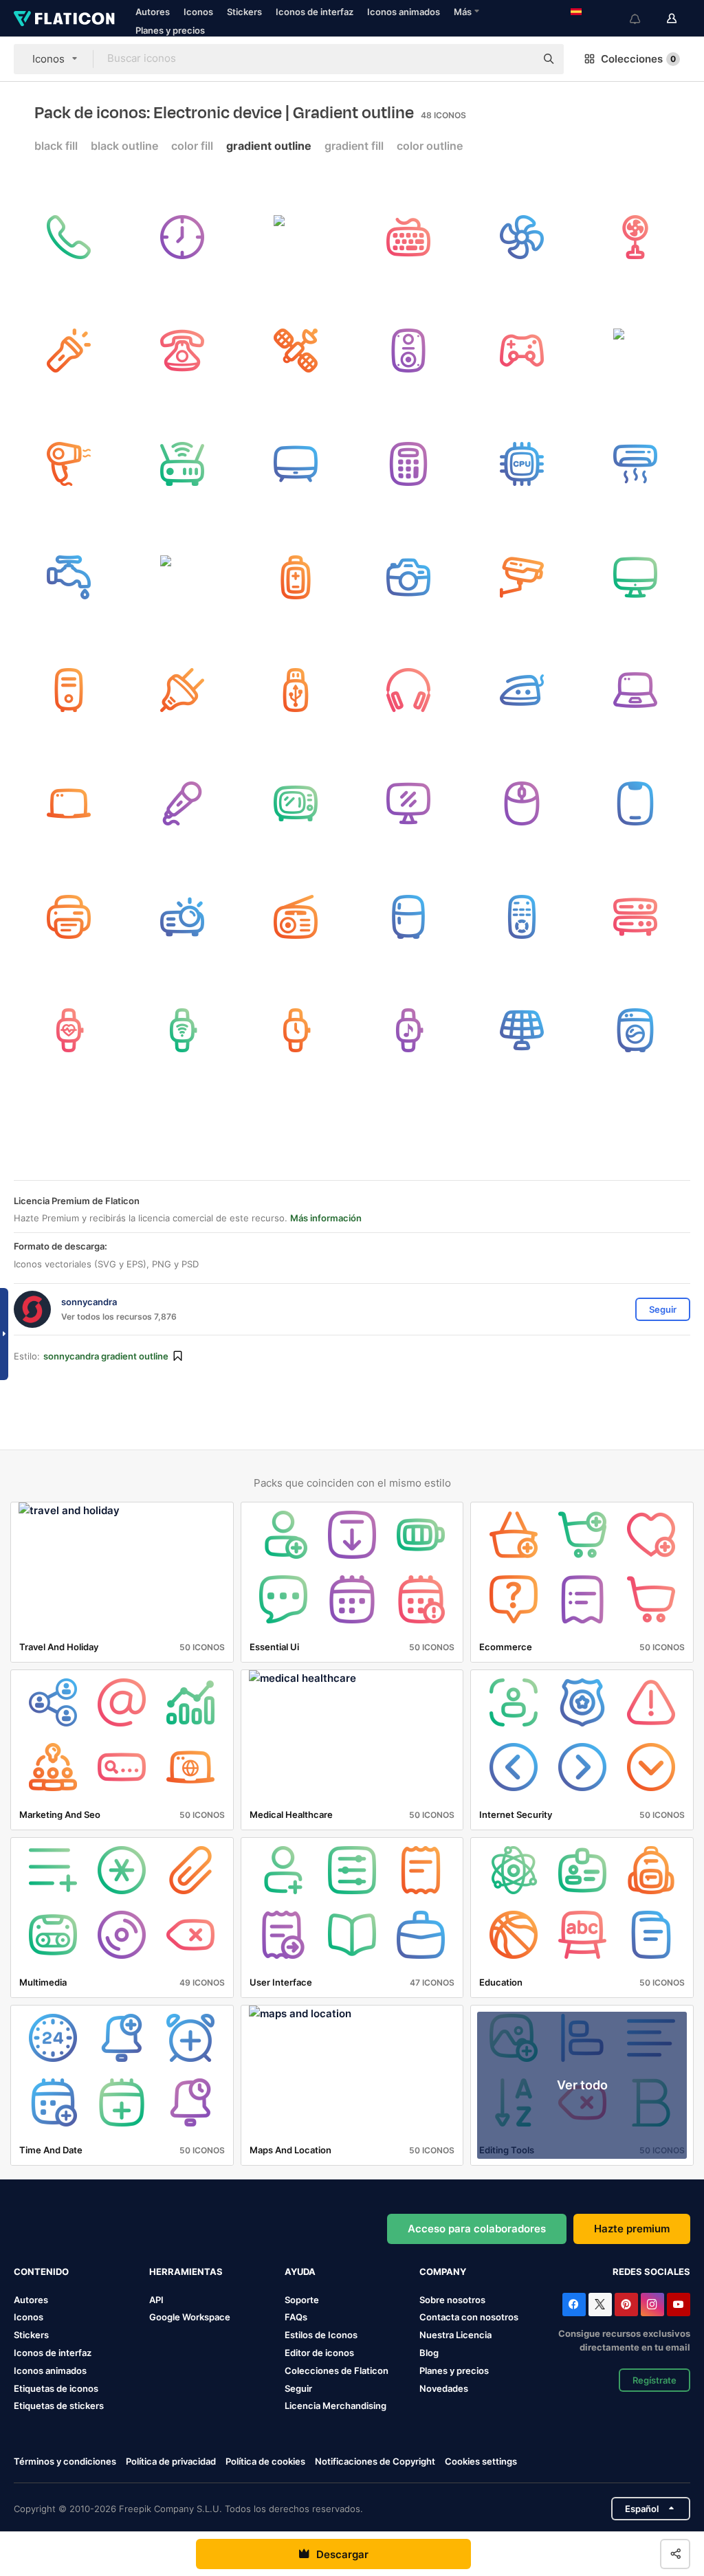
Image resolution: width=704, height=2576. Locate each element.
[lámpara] (635, 351)
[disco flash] (296, 691)
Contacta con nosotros (469, 2317)
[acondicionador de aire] (635, 464)
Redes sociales (651, 2272)
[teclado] (409, 237)
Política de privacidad (171, 2461)
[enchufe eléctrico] (182, 691)
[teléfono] (182, 351)
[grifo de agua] (69, 577)
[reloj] (182, 237)
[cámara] (409, 577)
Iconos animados (404, 12)
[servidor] (635, 917)
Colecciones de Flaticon (337, 2370)
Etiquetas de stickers (59, 2406)
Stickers (244, 12)
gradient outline (269, 146)
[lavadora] (635, 1030)
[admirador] (522, 237)
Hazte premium (632, 2229)
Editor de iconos (319, 2353)
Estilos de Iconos (321, 2335)
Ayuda (300, 2272)
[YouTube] (679, 2305)
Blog (429, 2353)
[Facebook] (574, 2305)
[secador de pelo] (69, 464)
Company (443, 2272)
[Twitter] (600, 2305)
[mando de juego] (522, 351)
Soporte (302, 2300)
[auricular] (409, 691)
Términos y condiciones (65, 2461)
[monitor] (409, 803)
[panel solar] (522, 1030)
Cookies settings (481, 2462)
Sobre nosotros (452, 2300)
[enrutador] (182, 464)
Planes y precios (170, 30)
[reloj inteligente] (69, 1030)
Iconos (198, 12)
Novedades (444, 2388)
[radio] (296, 917)
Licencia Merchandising (335, 2406)
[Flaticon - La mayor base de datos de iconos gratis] (64, 19)
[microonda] (296, 803)
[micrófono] (182, 803)
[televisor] (296, 464)
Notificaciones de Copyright (375, 2461)
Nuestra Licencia (455, 2335)
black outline (124, 146)
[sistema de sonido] (409, 351)
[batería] (182, 577)
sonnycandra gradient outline (106, 1356)
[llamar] (69, 237)
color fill (192, 146)
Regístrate (654, 2380)
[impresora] (69, 917)
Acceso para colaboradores (477, 2229)
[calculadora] (409, 464)
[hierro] (522, 691)
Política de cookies (265, 2461)
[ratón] (522, 803)
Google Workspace (190, 2317)
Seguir (298, 2388)
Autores (153, 12)
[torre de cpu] (69, 691)
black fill (56, 146)
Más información (326, 1218)
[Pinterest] (626, 2305)
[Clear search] (518, 59)
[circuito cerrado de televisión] (522, 577)
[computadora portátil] (635, 691)
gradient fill (354, 146)
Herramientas (186, 2272)
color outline (430, 146)
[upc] (522, 464)
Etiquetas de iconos (56, 2388)
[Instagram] (652, 2305)
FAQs (296, 2317)
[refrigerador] (409, 917)
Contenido (41, 2272)
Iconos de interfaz (315, 12)
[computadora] (635, 577)
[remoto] (522, 917)
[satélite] (296, 237)
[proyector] (182, 917)
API (156, 2300)
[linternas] (69, 351)
